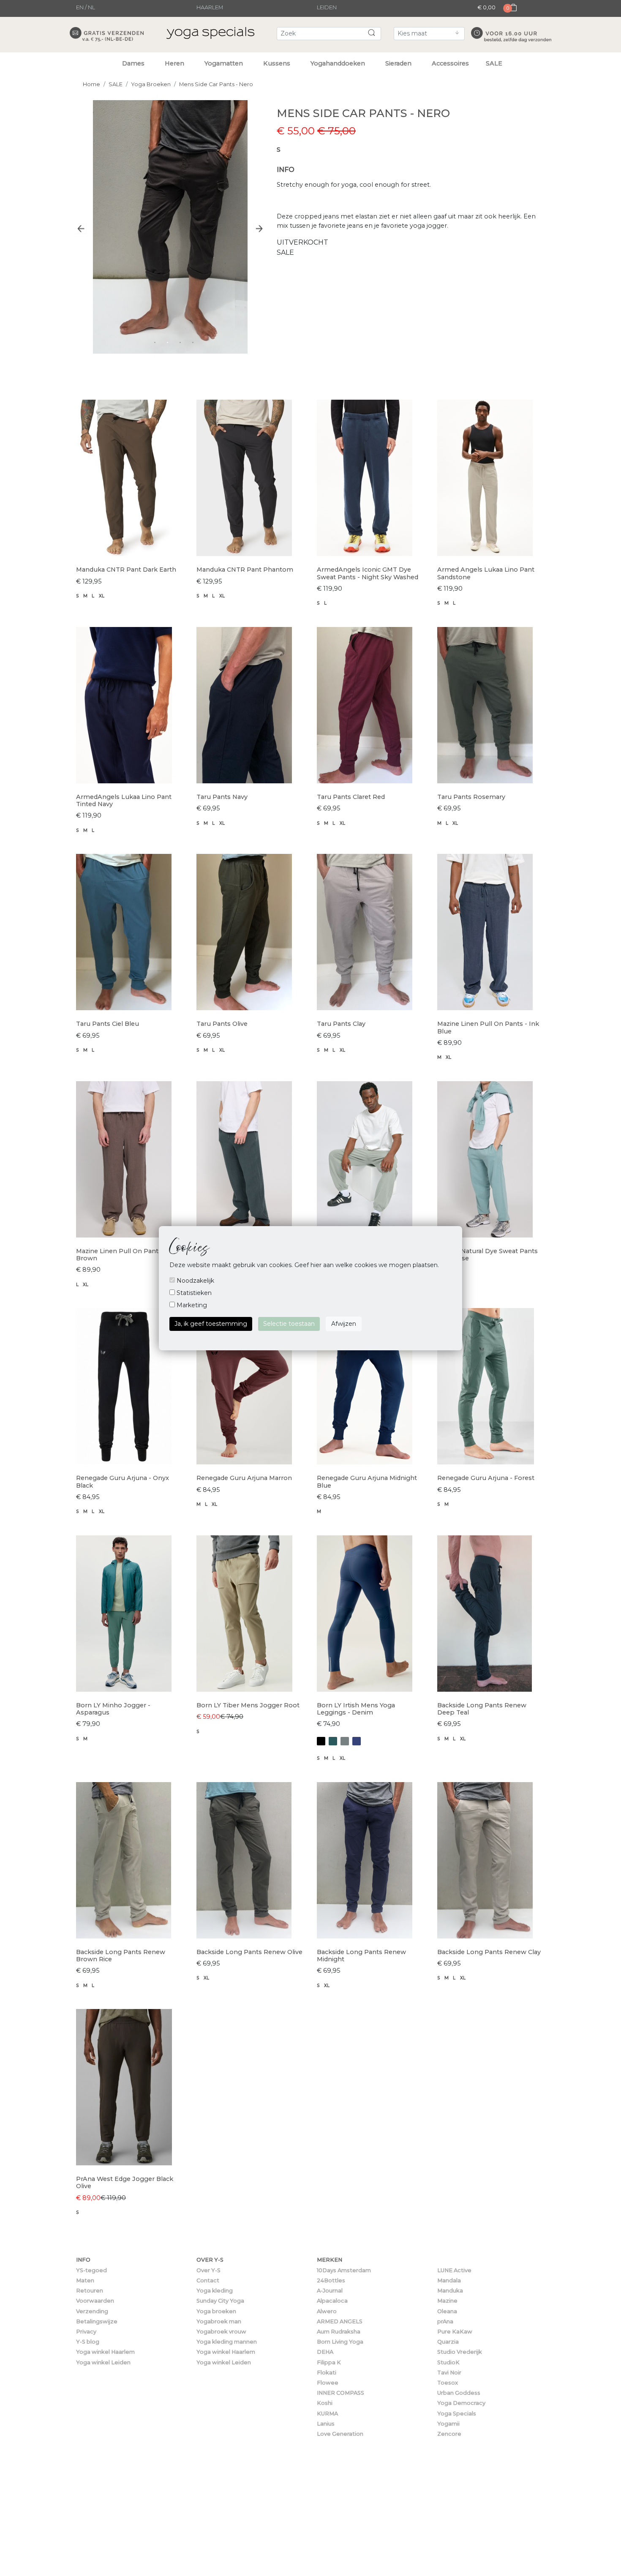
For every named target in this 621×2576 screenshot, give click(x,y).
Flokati (327, 2373)
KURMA (327, 2414)
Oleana (447, 2311)
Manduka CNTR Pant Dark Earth (126, 570)
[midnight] (357, 1741)
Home (91, 84)
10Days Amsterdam (344, 2270)
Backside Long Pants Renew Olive (249, 1952)
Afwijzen (344, 1324)
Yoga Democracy (461, 2403)
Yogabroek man (219, 2321)
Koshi (325, 2403)
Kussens (277, 63)
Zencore (449, 2434)
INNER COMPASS (340, 2393)
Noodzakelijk (195, 1281)
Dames (133, 63)
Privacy (86, 2332)
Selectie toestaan (289, 1324)
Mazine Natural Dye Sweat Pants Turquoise (488, 1255)
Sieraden (398, 63)
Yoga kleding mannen (227, 2342)
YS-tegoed (91, 2270)
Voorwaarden (95, 2301)
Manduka (450, 2291)
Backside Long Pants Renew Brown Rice (121, 1956)
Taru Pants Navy (222, 797)
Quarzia (448, 2342)
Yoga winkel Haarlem (105, 2352)
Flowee (328, 2383)
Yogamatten (224, 63)
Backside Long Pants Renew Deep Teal (482, 1709)
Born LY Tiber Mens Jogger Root (248, 1705)
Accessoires (450, 63)
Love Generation (340, 2434)
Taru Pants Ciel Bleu (108, 1024)
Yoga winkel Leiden (103, 2362)
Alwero (327, 2311)
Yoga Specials (457, 2414)
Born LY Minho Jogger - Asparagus (113, 1709)
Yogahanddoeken (338, 63)
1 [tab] (155, 342)
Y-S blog (88, 2342)
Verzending (92, 2311)
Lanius (326, 2424)
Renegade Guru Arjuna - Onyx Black (123, 1482)
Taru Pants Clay (341, 1024)
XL (102, 596)
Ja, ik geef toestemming (211, 1324)
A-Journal (330, 2291)
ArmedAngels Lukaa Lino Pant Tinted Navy (124, 800)
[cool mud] (345, 1741)
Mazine (447, 2301)
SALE (494, 63)
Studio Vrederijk (460, 2352)
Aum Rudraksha (339, 2332)
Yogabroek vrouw (221, 2332)
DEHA (325, 2352)
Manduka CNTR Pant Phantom (245, 570)
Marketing (191, 1305)
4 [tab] (193, 342)
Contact (208, 2280)
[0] (511, 15)
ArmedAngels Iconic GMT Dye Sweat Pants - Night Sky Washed (368, 573)
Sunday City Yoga (220, 2301)
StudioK (448, 2362)
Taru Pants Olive (222, 1024)
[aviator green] (333, 1741)
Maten (85, 2280)
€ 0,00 (486, 7)
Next (259, 228)
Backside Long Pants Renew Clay (489, 1952)
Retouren (90, 2291)
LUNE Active (454, 2270)
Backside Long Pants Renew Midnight (361, 1956)
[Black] (321, 1741)
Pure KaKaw (455, 2332)
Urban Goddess (459, 2393)
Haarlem (210, 7)
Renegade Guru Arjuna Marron (244, 1478)
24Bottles (331, 2280)
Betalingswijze (97, 2321)
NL (91, 7)
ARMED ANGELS (340, 2321)
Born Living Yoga (340, 2342)
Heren (174, 63)
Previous (81, 228)
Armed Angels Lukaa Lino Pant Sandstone (486, 573)
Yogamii (448, 2424)
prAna (445, 2321)
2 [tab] (167, 342)
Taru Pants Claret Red (351, 797)
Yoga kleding (215, 2291)
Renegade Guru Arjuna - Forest (486, 1478)
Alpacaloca (332, 2301)
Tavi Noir (449, 2373)
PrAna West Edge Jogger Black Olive (125, 2182)
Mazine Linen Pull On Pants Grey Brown (127, 1255)
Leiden (327, 7)
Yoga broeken (216, 2311)
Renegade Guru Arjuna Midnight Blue (367, 1482)
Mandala (449, 2280)
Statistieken (193, 1293)
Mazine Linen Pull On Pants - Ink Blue (488, 1027)
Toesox (448, 2383)
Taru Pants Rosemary (471, 797)
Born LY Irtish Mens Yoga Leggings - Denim (356, 1709)
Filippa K (329, 2362)
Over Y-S (208, 2270)
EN (80, 7)
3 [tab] (180, 342)
